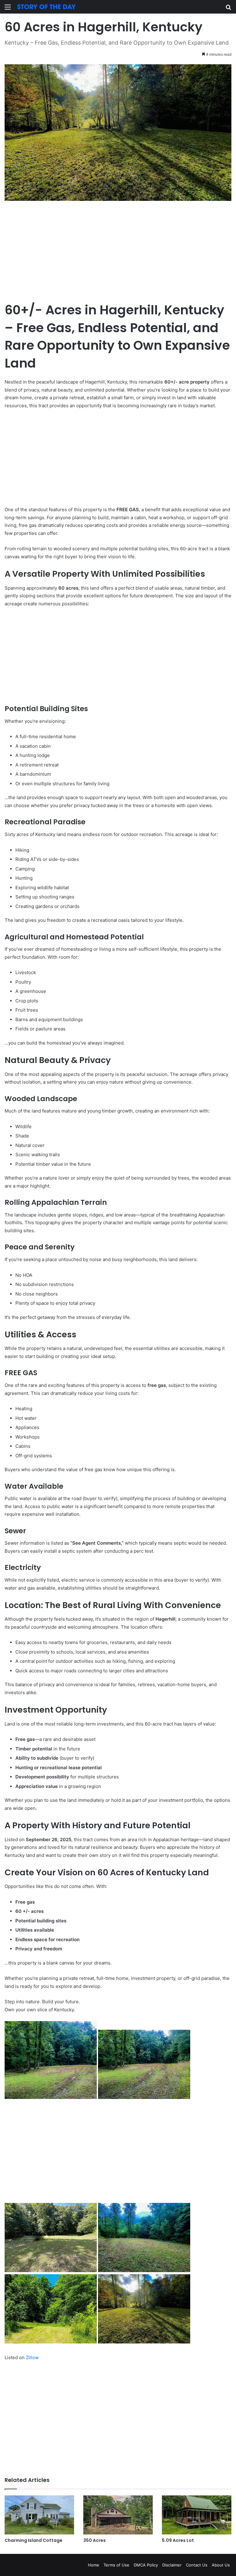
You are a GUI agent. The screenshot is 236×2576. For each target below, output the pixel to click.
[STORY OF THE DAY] (46, 7)
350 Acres (94, 2540)
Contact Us (197, 2565)
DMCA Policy (146, 2565)
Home (94, 2565)
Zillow (32, 2357)
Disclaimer (172, 2565)
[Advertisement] (118, 256)
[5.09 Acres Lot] (197, 2515)
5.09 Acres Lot (178, 2540)
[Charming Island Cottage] (39, 2515)
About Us (221, 2565)
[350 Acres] (118, 2515)
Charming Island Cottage (33, 2540)
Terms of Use (116, 2565)
